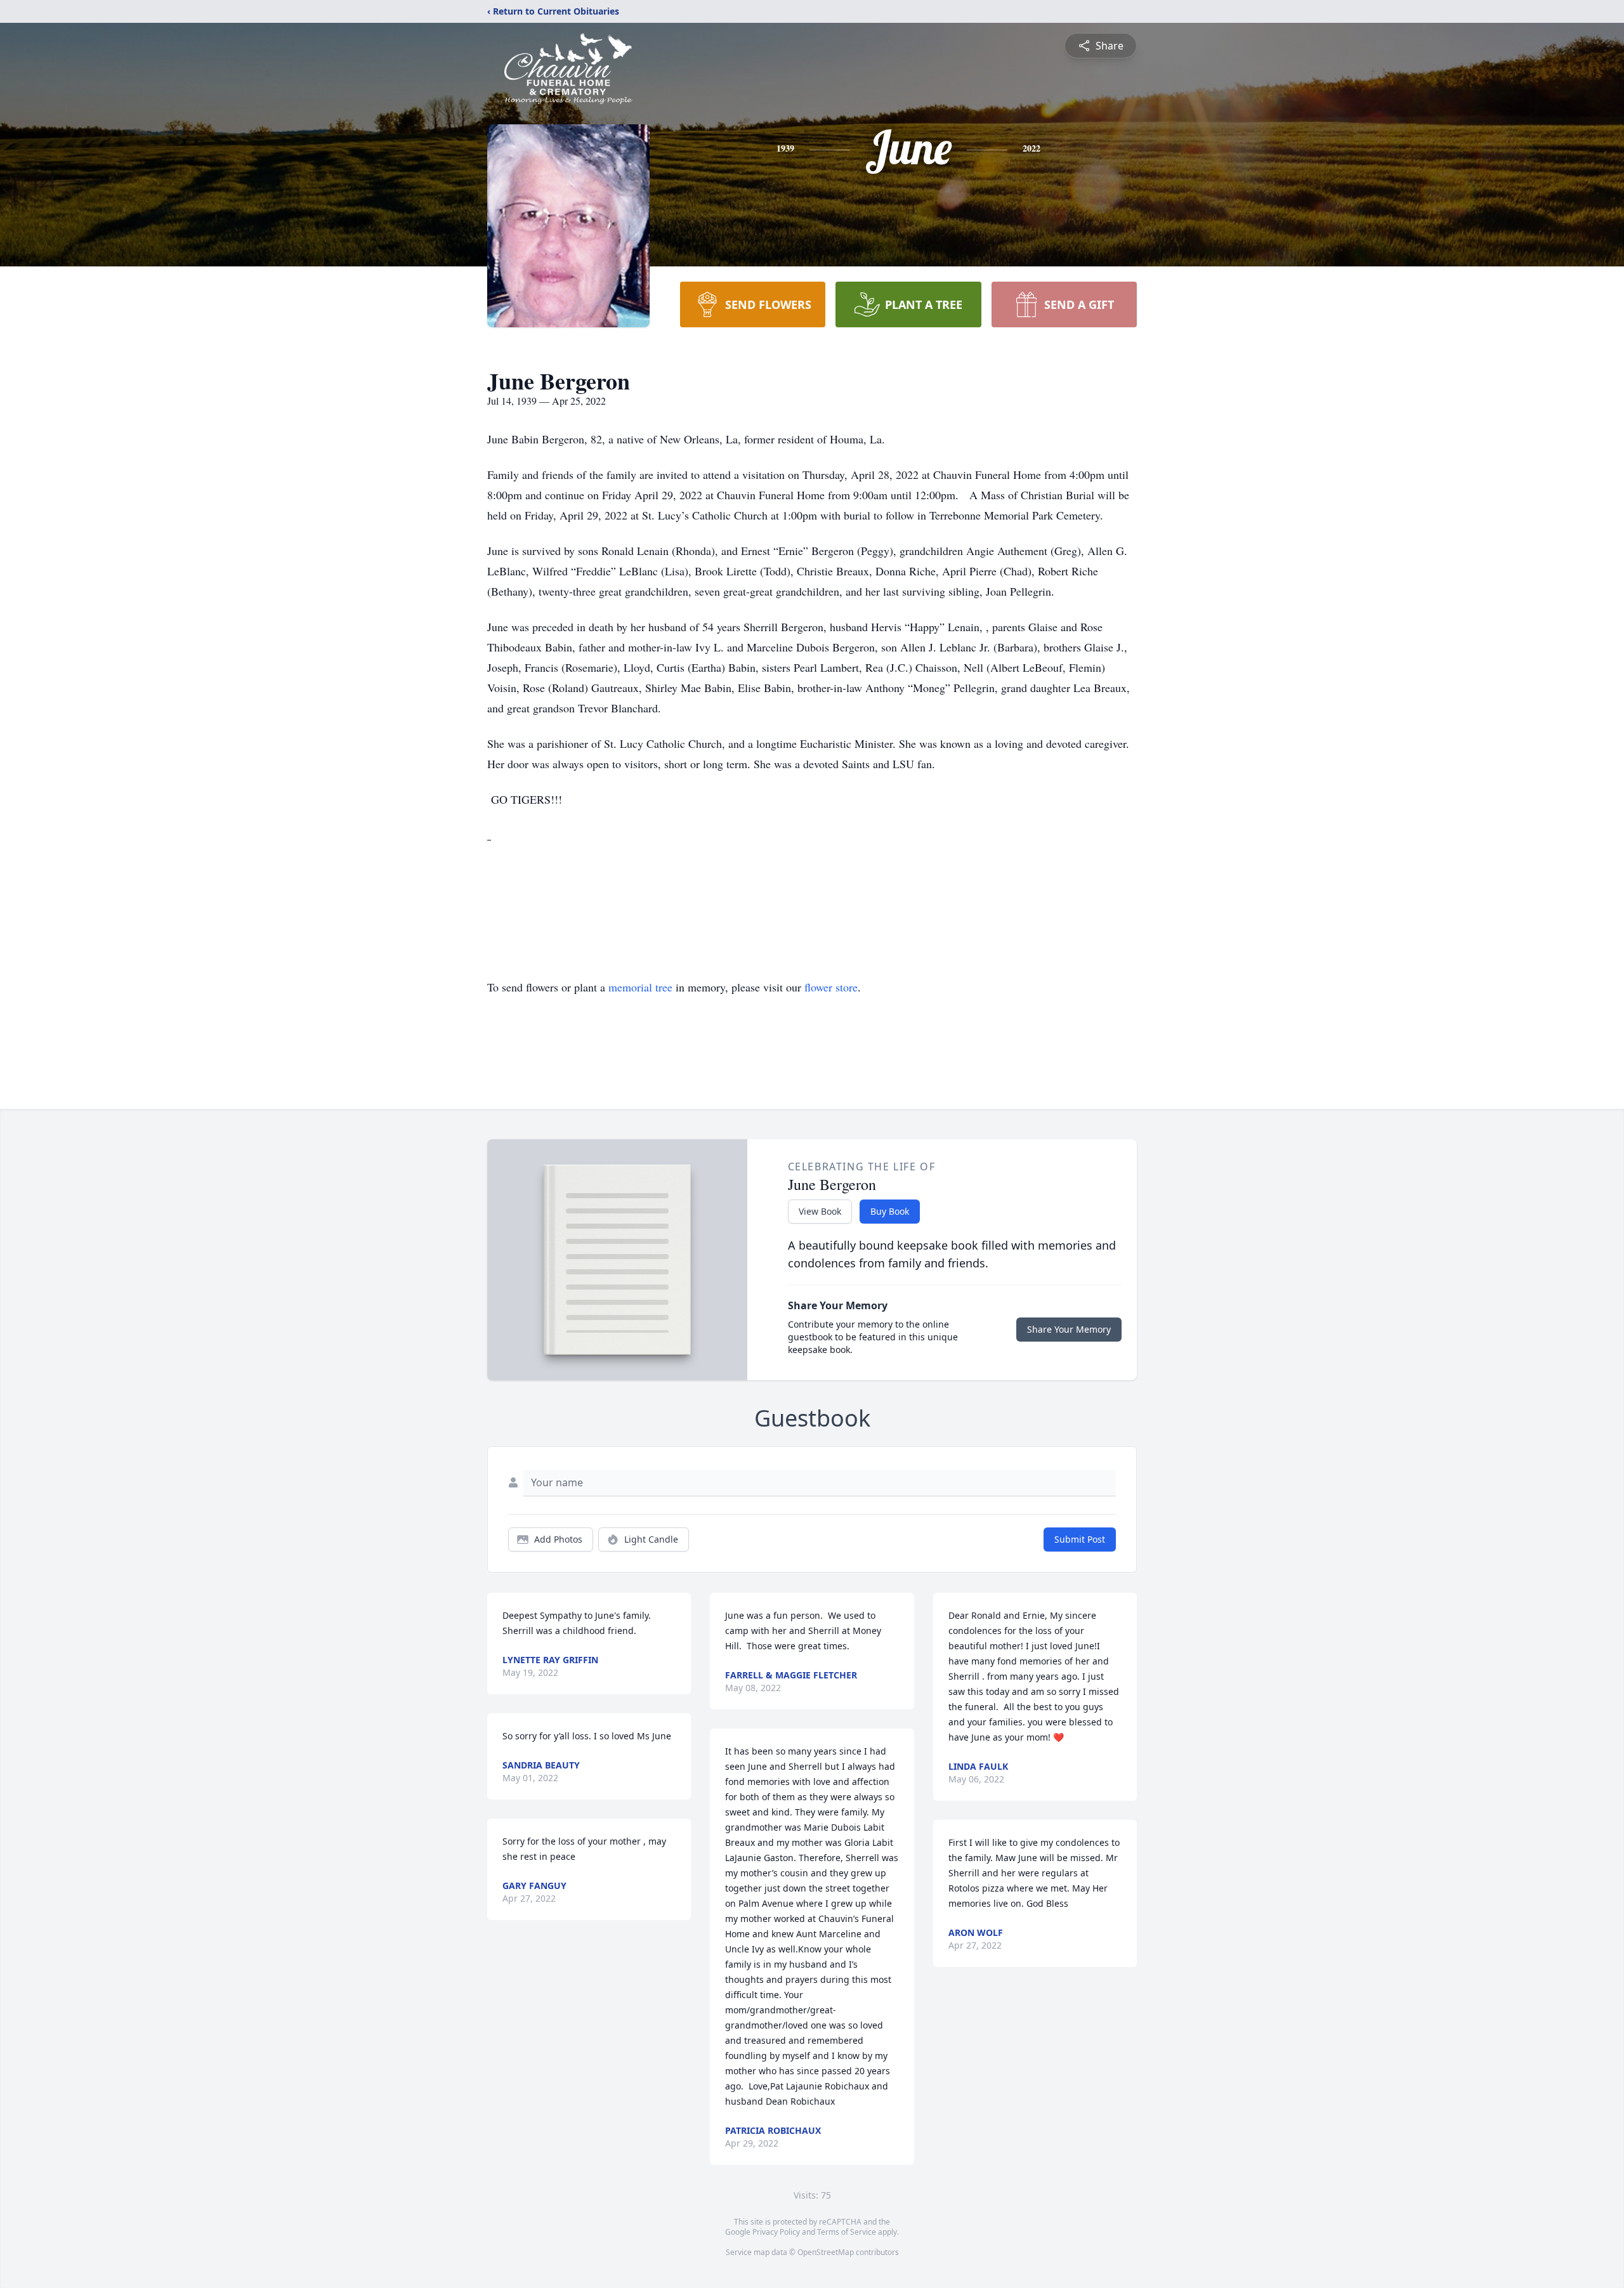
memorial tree (640, 987)
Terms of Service (847, 2232)
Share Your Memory (1069, 1329)
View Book (820, 1211)
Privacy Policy (776, 2232)
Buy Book (890, 1211)
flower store (831, 987)
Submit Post (1080, 1539)
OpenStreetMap (826, 2252)
